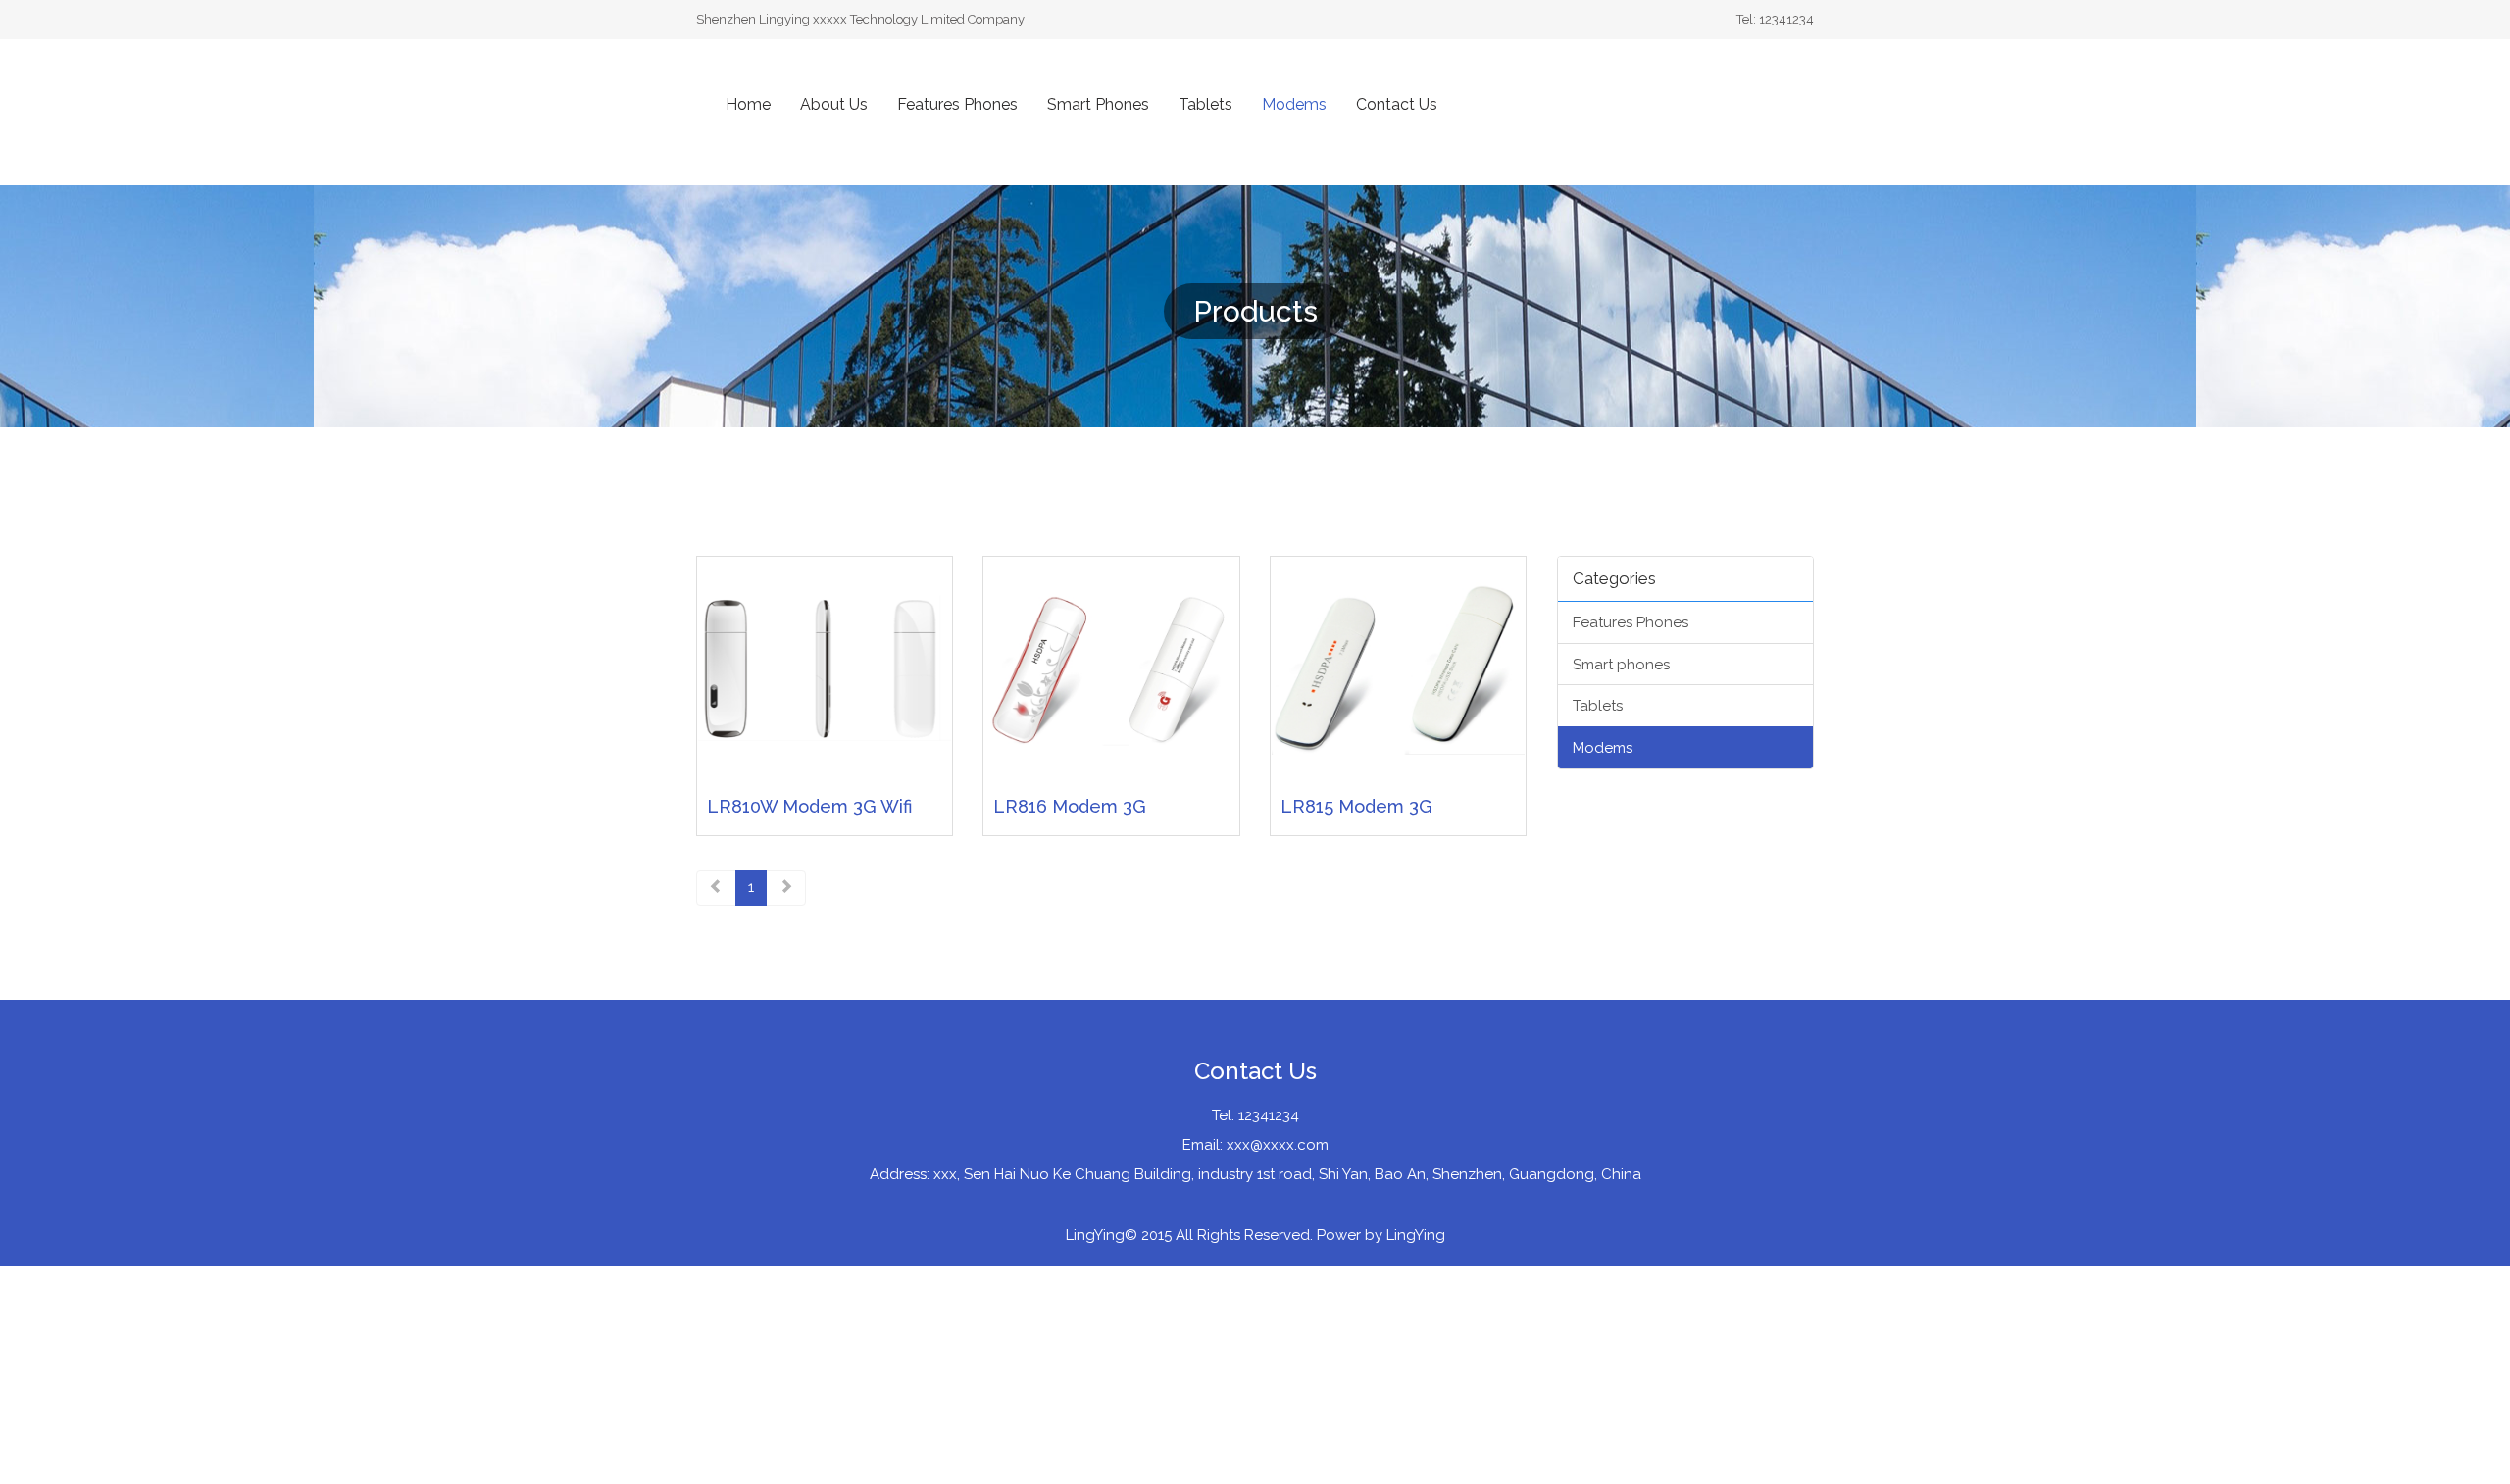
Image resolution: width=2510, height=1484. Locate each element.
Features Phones (957, 104)
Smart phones (1621, 665)
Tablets (1205, 104)
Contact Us (1397, 104)
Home (748, 104)
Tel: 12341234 (1255, 1115)
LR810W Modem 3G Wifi (809, 806)
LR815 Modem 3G (1356, 806)
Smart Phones (1098, 104)
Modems (1294, 104)
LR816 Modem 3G (1070, 806)
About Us (834, 104)
